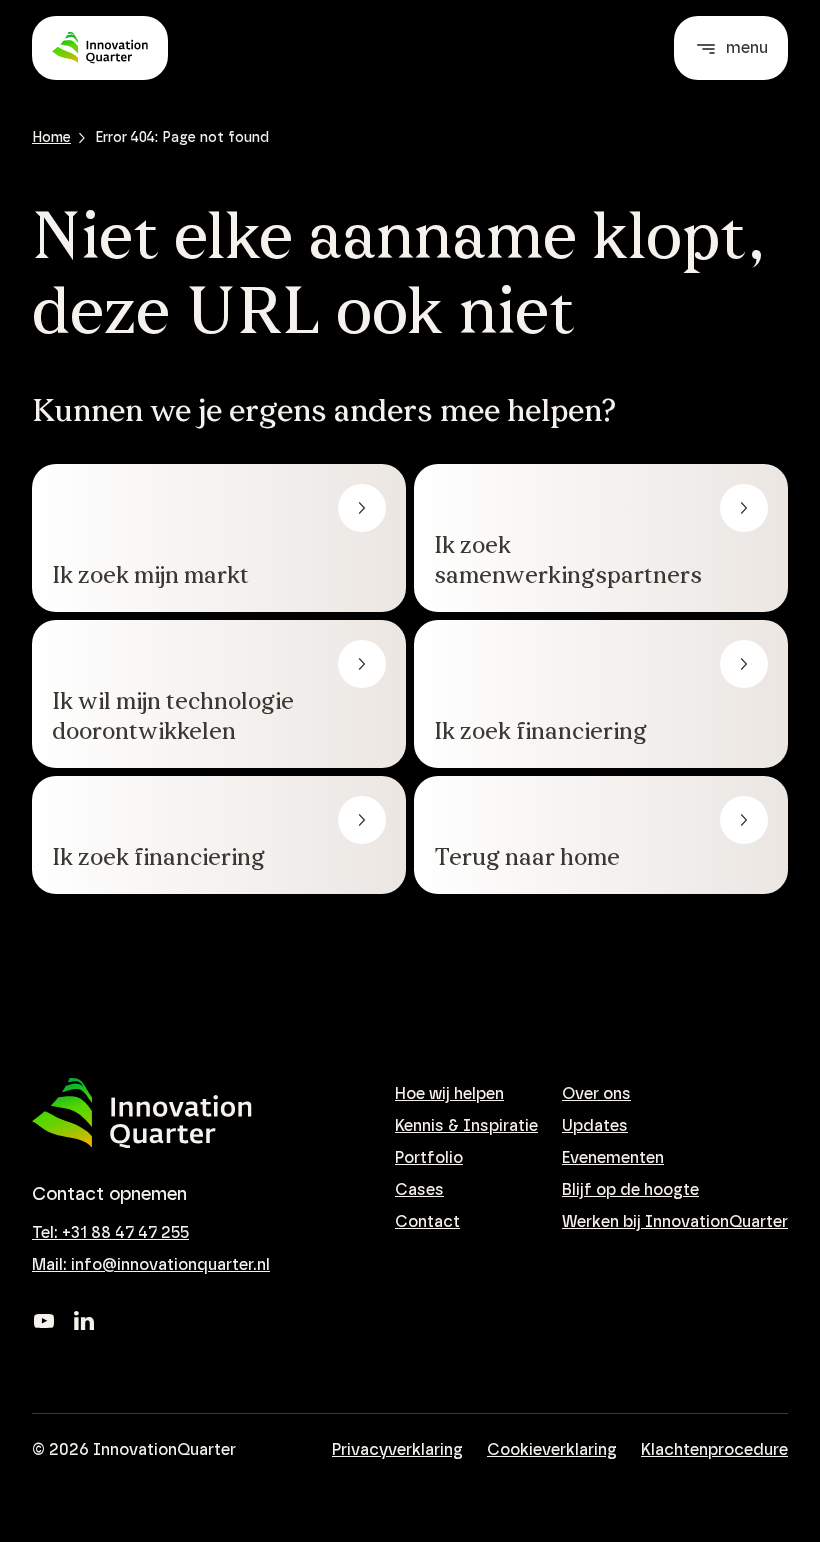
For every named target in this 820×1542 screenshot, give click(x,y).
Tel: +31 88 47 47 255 (110, 1233)
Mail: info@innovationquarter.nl (151, 1265)
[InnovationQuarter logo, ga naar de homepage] (142, 1113)
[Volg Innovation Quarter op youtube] (44, 1321)
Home (51, 138)
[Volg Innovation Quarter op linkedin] (84, 1321)
